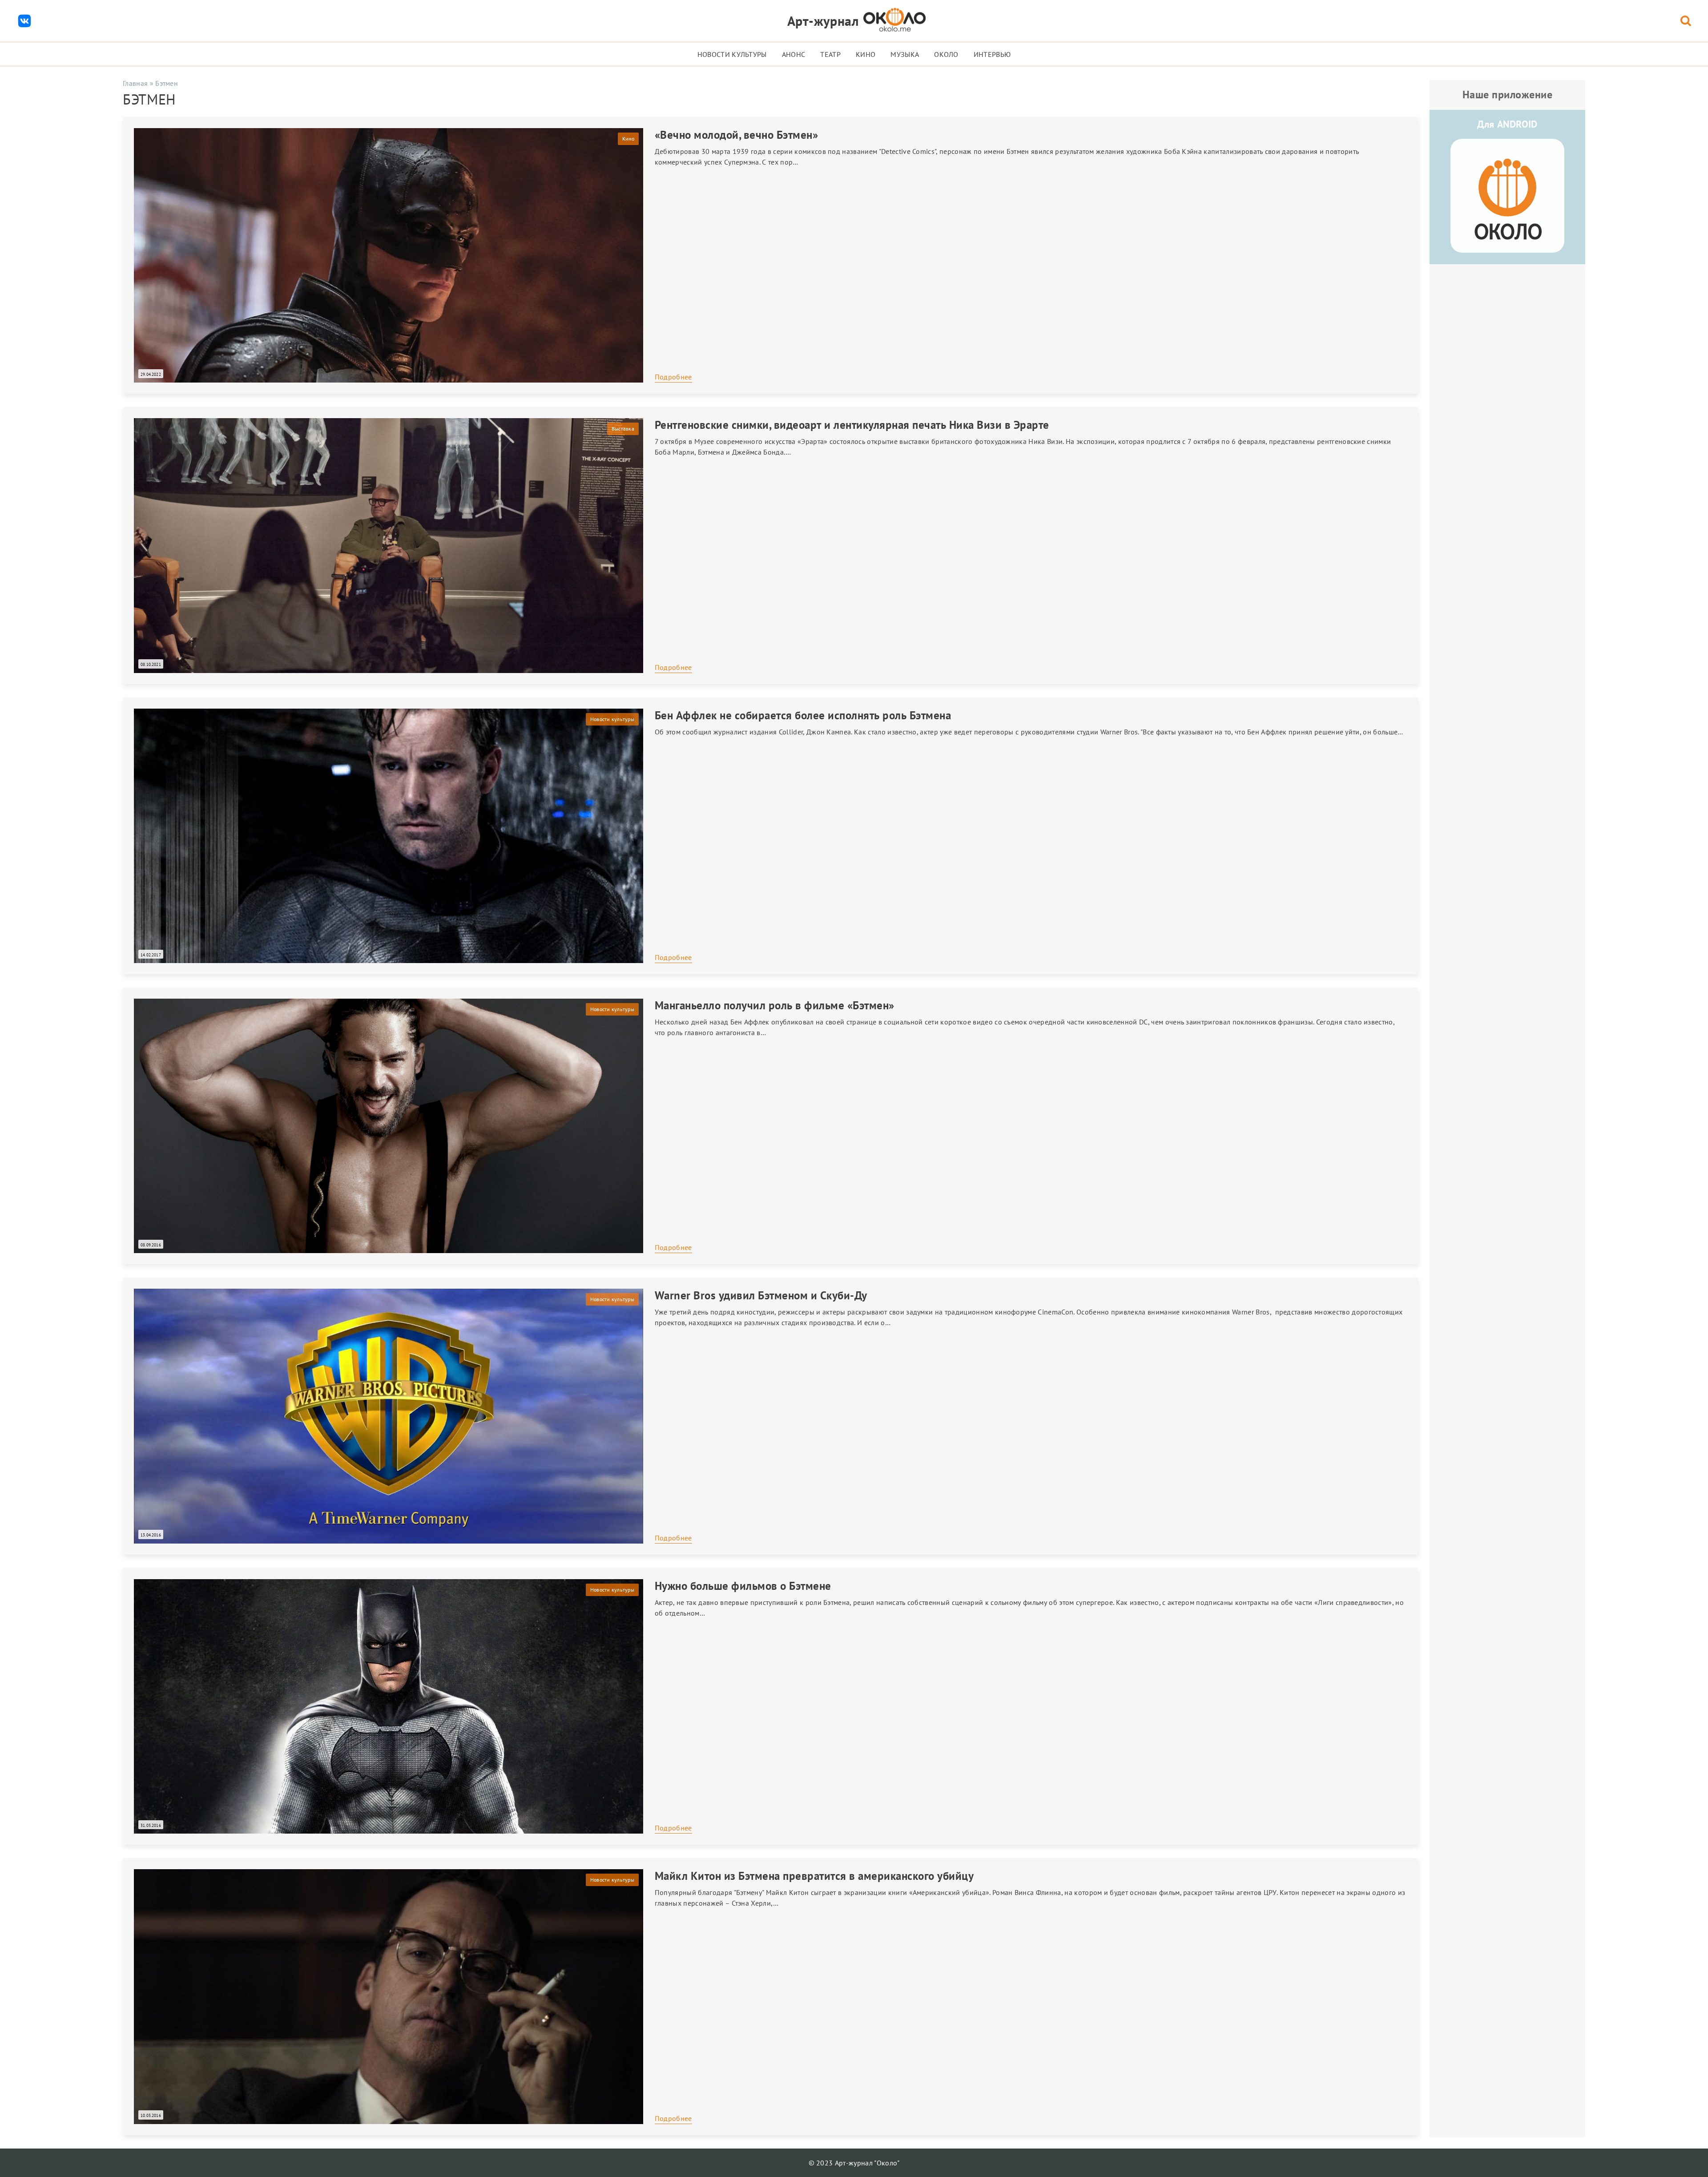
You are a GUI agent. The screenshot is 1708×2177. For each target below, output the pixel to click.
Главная (135, 83)
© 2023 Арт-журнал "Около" (854, 2163)
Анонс (794, 54)
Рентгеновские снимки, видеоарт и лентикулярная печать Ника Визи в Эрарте (852, 425)
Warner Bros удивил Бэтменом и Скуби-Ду (761, 1295)
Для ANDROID (1507, 124)
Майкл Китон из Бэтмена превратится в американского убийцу (814, 1876)
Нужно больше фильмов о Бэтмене (743, 1586)
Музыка (905, 54)
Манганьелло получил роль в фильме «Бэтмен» (775, 1005)
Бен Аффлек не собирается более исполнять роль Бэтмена (803, 715)
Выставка (623, 429)
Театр (830, 54)
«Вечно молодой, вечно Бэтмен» (737, 135)
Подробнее (673, 377)
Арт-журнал (823, 21)
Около (946, 54)
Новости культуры (732, 54)
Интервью (992, 54)
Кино (866, 54)
